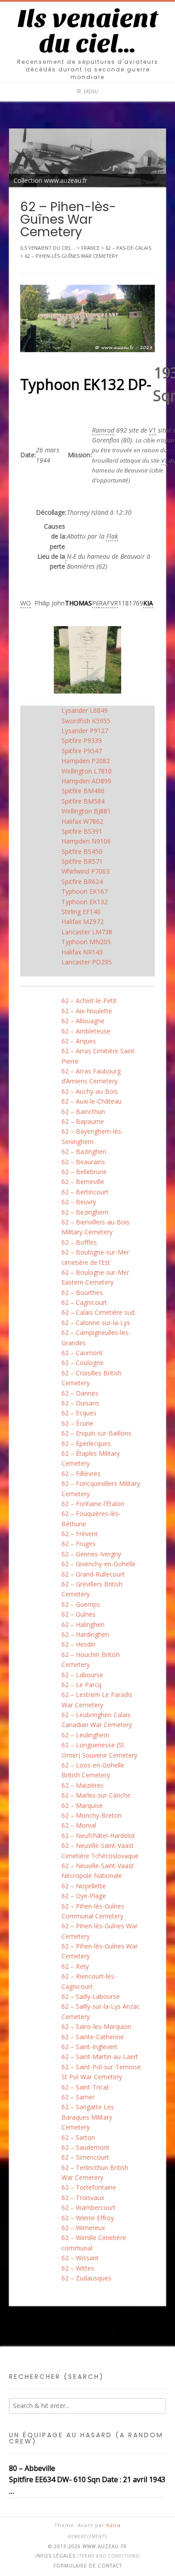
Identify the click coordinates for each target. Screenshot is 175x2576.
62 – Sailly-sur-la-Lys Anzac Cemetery (101, 2011)
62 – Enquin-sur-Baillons (96, 1433)
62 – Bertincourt (85, 1192)
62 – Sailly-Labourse (91, 1996)
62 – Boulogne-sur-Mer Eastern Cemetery (95, 1277)
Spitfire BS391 (82, 831)
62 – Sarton (78, 2137)
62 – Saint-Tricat (85, 2087)
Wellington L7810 (87, 771)
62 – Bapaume (83, 1121)
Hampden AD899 (86, 781)
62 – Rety (75, 1966)
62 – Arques (79, 1041)
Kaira (114, 2525)
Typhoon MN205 (86, 942)
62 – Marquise (82, 1805)
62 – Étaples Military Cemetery (91, 1458)
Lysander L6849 (85, 710)
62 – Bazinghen (84, 1151)
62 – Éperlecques (86, 1443)
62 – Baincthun (83, 1111)
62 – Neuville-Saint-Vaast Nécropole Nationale (98, 1871)
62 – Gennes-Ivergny (91, 1554)
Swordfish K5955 (86, 721)
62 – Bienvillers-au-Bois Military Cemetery (96, 1227)
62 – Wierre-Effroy (88, 2218)
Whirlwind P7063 (85, 871)
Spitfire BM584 (83, 801)
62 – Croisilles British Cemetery (92, 1378)
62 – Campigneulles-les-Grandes (96, 1337)
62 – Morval (79, 1825)
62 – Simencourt (85, 2157)
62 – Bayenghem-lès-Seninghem (92, 1136)
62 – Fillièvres (81, 1474)
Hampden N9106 (86, 841)
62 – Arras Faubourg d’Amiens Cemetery (91, 1076)
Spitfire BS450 (82, 851)
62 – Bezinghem (85, 1212)
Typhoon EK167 (85, 891)
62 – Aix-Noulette (87, 1011)
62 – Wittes (78, 2268)
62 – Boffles (79, 1242)
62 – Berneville (83, 1182)
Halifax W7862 (82, 821)
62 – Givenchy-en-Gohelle (98, 1564)
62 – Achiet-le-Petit (89, 1001)
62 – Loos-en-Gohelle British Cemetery (93, 1770)
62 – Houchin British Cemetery (91, 1659)
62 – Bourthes (82, 1292)
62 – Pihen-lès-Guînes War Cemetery (100, 1931)
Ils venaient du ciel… (88, 31)
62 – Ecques (79, 1413)
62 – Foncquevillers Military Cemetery (101, 1488)
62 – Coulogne (83, 1363)
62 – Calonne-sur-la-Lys (96, 1323)
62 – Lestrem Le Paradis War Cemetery (97, 1699)
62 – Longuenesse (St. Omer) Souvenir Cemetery (99, 1750)
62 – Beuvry (79, 1202)
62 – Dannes (80, 1393)
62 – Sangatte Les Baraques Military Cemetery (88, 2117)
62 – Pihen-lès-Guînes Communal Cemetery (93, 1911)
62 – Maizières (83, 1785)
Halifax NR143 (82, 952)
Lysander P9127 (85, 731)
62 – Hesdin (79, 1644)
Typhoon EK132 (85, 902)
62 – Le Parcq (81, 1685)
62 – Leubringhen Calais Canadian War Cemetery (97, 1720)
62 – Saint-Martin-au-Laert (100, 2057)
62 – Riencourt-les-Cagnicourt (89, 1981)
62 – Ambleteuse (86, 1031)
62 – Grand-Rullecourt (93, 1574)
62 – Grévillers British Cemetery (92, 1589)
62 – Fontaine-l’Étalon (93, 1504)
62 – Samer (78, 2097)
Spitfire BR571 (82, 861)
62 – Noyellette (84, 1886)
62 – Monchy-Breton (92, 1815)
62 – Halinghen (83, 1624)
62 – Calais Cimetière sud (98, 1312)
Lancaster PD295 (87, 962)
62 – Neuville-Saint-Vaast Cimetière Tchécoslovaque (100, 1850)
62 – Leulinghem (85, 1735)
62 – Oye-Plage (84, 1896)
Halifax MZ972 (83, 921)
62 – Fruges (79, 1544)
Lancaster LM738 (87, 932)
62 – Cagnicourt (84, 1302)
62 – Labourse (82, 1675)
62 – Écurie (77, 1423)
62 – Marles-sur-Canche (96, 1795)
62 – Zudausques (86, 2278)
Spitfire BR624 (82, 881)
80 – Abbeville (32, 2468)
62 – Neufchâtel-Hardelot (98, 1836)
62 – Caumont (82, 1353)
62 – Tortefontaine (89, 2187)
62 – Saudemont (85, 2147)
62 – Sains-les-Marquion (96, 2026)
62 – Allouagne (83, 1021)
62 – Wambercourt (89, 2207)
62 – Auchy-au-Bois (90, 1091)
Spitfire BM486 (83, 791)
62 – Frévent (80, 1534)
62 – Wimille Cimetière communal (94, 2242)
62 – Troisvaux (83, 2198)
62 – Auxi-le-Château (92, 1101)
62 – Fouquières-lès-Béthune (91, 1518)
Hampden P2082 (86, 761)
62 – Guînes (79, 1614)
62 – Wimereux (83, 2228)
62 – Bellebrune (84, 1172)
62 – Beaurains (83, 1162)
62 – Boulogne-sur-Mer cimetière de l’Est (95, 1257)
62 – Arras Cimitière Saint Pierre (98, 1056)
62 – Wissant (80, 2258)
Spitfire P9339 (82, 740)
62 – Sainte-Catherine (93, 2037)
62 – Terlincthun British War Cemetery (95, 2172)
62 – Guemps (81, 1604)
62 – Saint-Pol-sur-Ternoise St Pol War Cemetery (101, 2072)
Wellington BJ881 (86, 811)
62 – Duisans (80, 1403)
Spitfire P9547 (82, 751)
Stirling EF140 (81, 912)
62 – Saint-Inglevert (90, 2047)
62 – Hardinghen (85, 1634)
